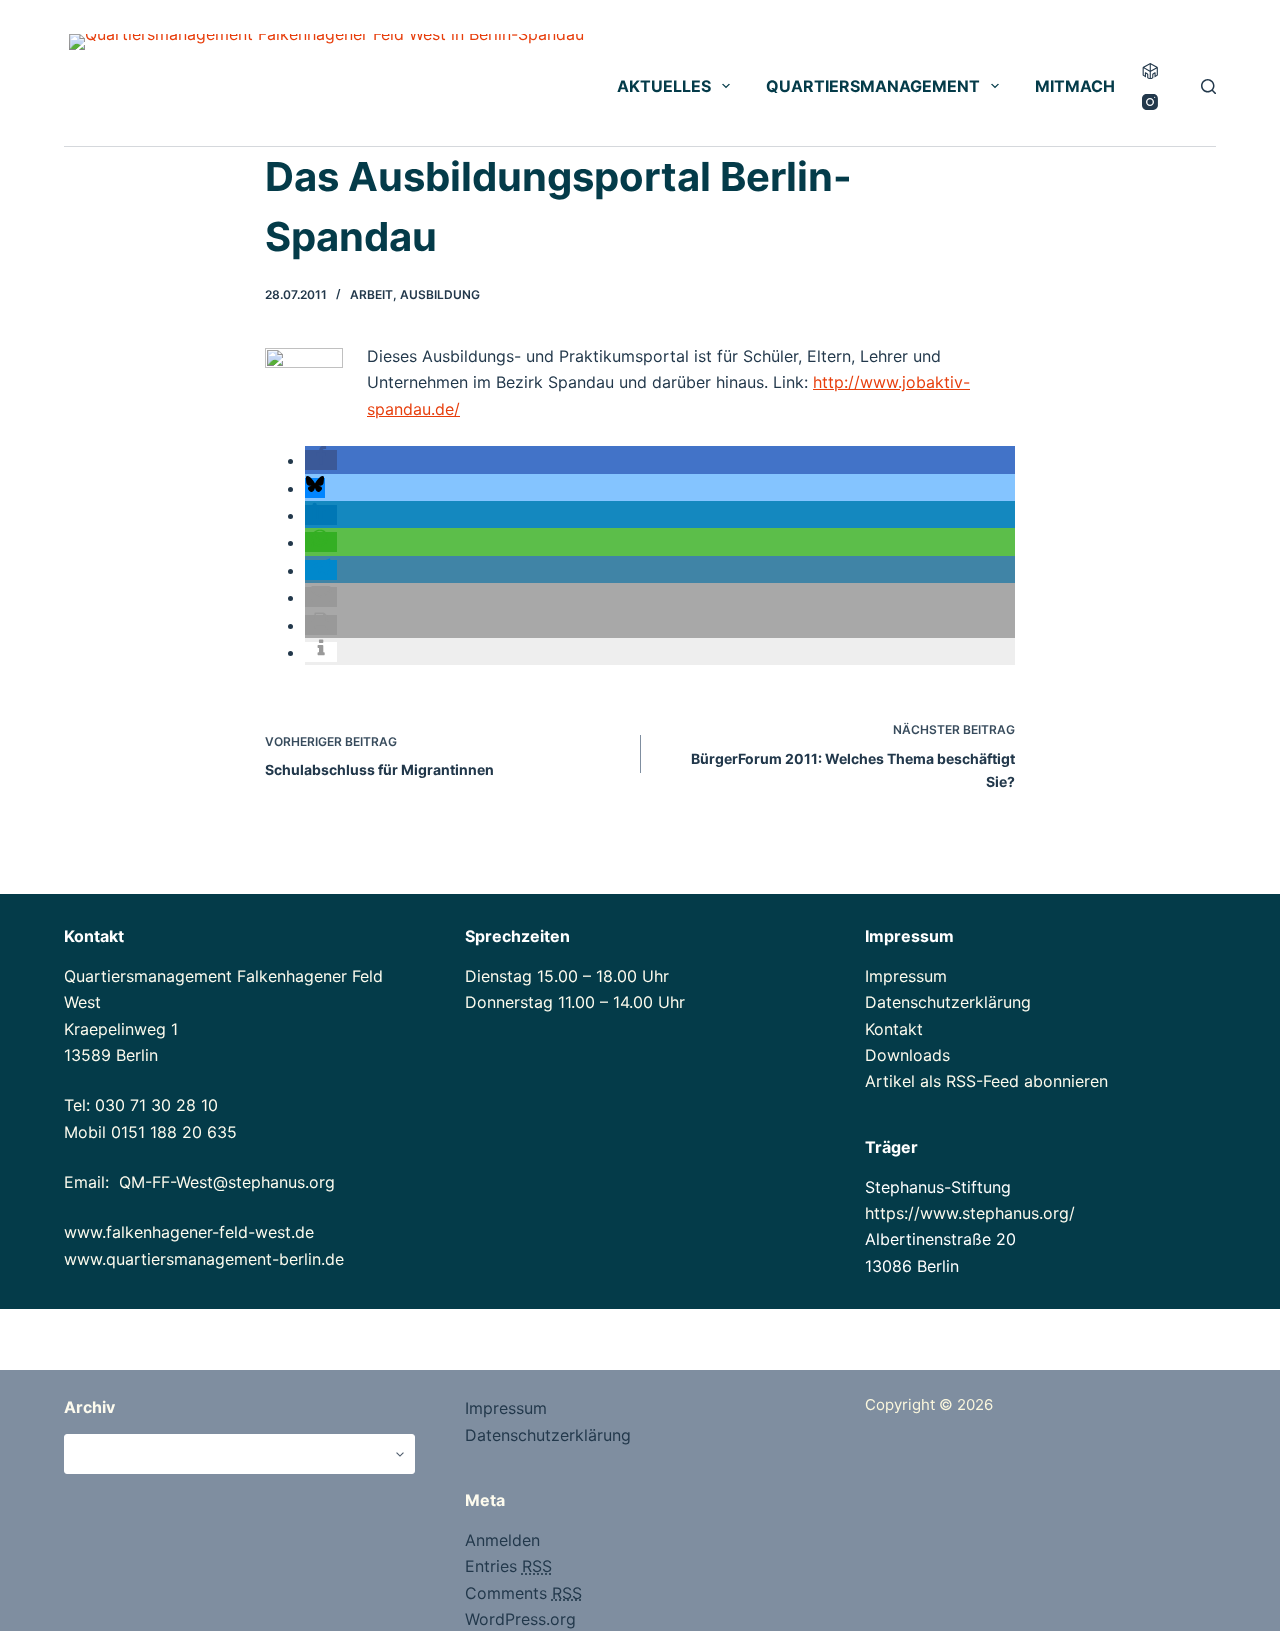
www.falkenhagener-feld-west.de (189, 1232)
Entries (508, 1566)
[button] (321, 460)
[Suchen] (1208, 86)
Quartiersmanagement (873, 86)
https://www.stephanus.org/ (970, 1213)
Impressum (906, 976)
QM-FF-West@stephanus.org (227, 1182)
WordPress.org (520, 1619)
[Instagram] (1150, 102)
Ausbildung (440, 294)
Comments (523, 1593)
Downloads (907, 1055)
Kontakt (894, 1029)
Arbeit (371, 294)
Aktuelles (664, 86)
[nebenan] (1150, 71)
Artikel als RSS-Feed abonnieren (986, 1081)
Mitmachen (1086, 86)
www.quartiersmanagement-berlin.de (204, 1259)
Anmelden (502, 1540)
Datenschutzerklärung (948, 1002)
